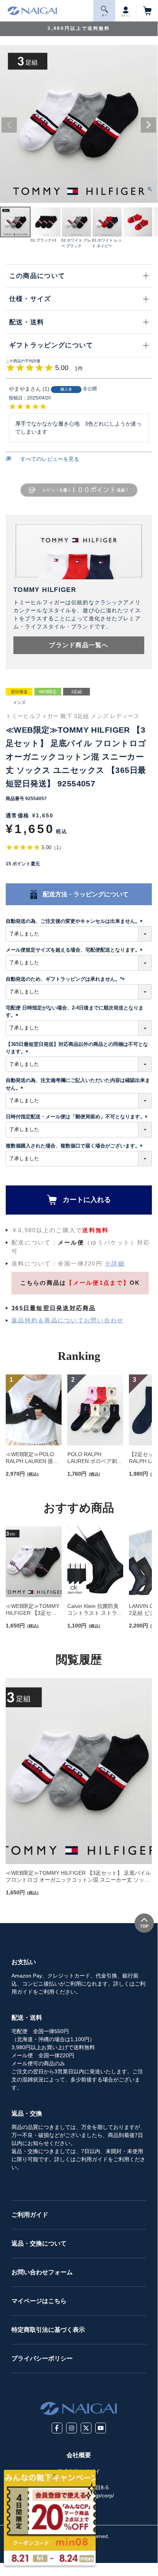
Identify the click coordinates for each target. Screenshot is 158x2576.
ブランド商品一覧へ (79, 645)
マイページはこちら (39, 2301)
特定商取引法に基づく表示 (48, 2330)
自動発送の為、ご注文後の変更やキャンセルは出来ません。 (75, 921)
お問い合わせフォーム (42, 2272)
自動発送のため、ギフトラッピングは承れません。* (66, 979)
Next (148, 125)
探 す (104, 15)
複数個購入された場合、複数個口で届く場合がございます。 (75, 1146)
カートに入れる (87, 1200)
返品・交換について (39, 2243)
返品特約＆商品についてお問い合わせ (68, 1320)
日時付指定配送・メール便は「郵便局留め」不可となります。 (78, 1117)
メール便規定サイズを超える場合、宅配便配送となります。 (75, 950)
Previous (9, 125)
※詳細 (115, 1263)
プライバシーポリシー (42, 2358)
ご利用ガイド (30, 2215)
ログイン (126, 16)
